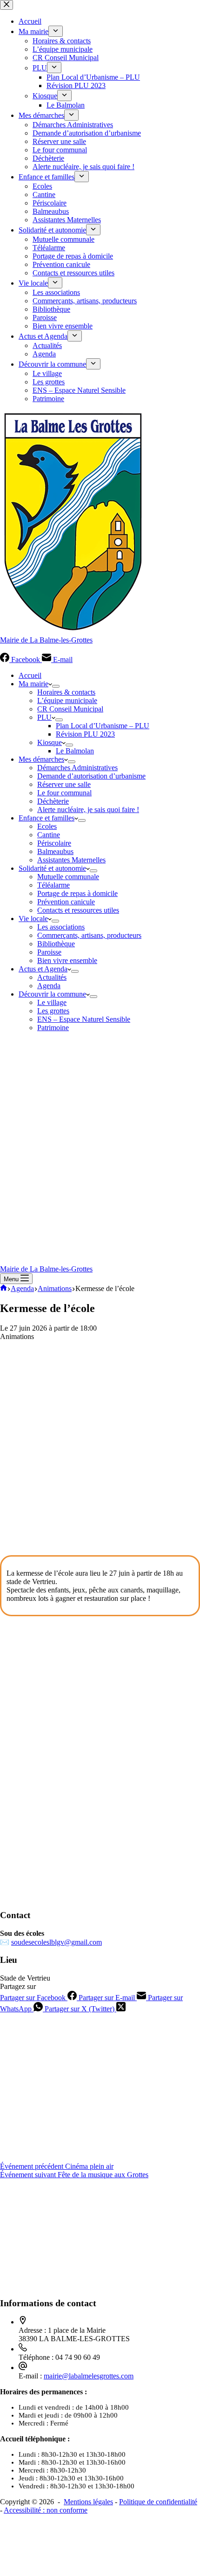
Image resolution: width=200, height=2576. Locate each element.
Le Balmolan (75, 751)
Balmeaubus (55, 851)
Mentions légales (88, 2502)
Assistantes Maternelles (71, 860)
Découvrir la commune (52, 994)
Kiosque (50, 742)
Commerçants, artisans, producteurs (89, 935)
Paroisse (49, 952)
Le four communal (64, 793)
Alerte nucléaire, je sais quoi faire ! (88, 810)
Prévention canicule (66, 902)
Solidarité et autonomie (52, 868)
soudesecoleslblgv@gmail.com (57, 1942)
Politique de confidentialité (158, 2502)
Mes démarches (41, 759)
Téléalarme (53, 885)
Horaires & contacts (66, 692)
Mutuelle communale (68, 877)
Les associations (61, 927)
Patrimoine (53, 1028)
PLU (44, 717)
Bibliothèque (56, 944)
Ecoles (47, 826)
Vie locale (33, 919)
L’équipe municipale (67, 700)
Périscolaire (54, 843)
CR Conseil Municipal (70, 709)
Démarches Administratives (77, 768)
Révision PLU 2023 (85, 734)
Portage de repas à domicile (77, 893)
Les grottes (53, 1011)
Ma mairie (33, 684)
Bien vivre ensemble (67, 960)
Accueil (30, 675)
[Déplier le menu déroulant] (56, 686)
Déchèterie (53, 801)
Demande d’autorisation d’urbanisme (91, 776)
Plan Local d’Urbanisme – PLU (103, 726)
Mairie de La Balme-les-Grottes (46, 640)
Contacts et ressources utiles (78, 910)
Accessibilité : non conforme (46, 2510)
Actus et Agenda (43, 969)
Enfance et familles (47, 818)
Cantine (49, 835)
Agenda (49, 986)
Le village (52, 1002)
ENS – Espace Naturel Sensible (84, 1019)
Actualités (52, 977)
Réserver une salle (64, 784)
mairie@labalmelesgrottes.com (89, 2376)
